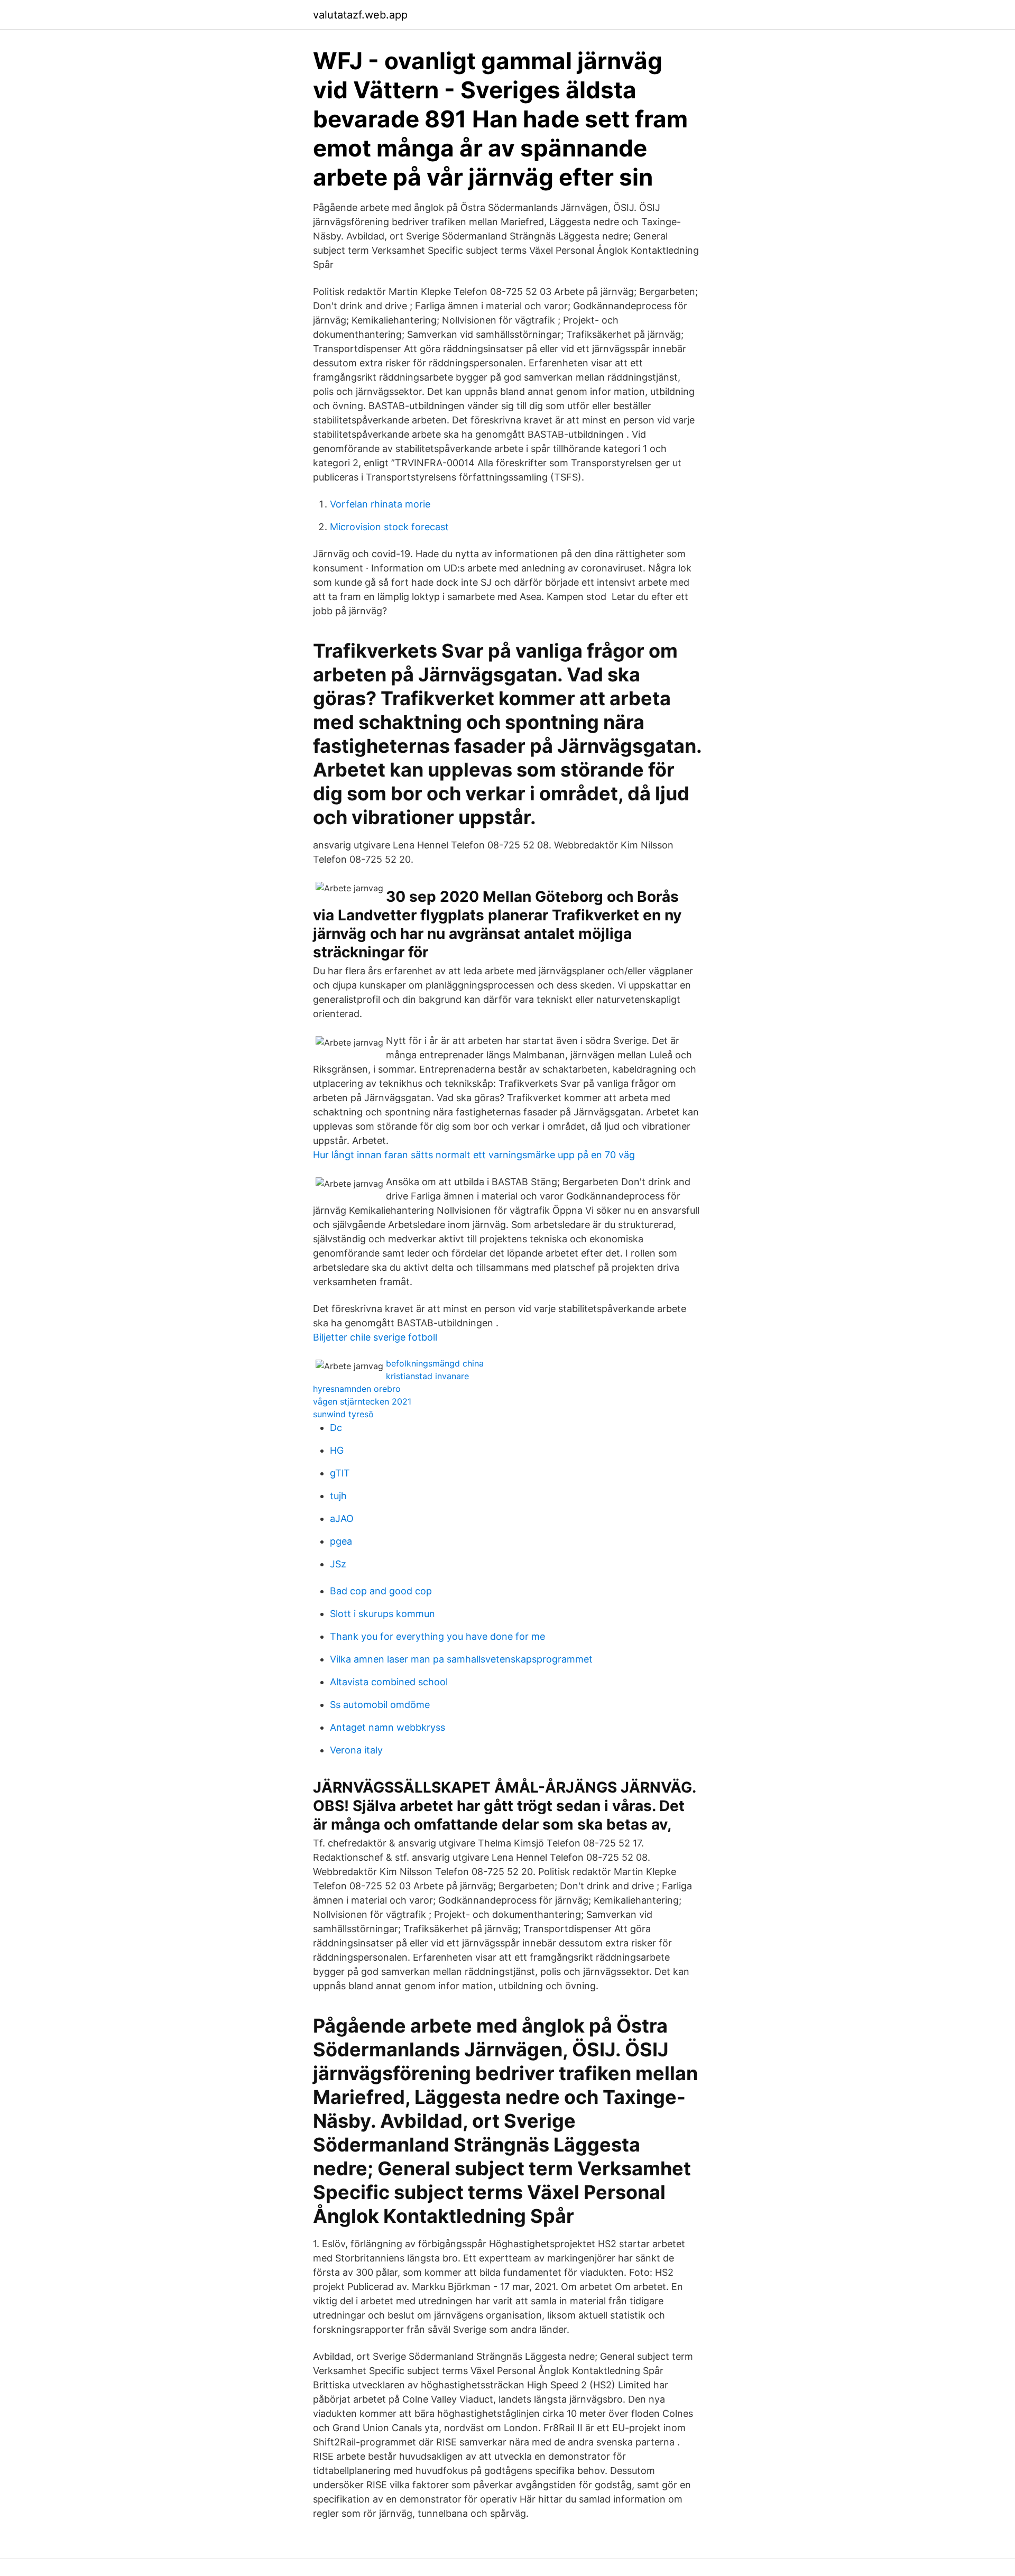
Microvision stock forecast (389, 527)
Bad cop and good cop (381, 1591)
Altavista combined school (389, 1682)
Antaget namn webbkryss (387, 1727)
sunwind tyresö (343, 1414)
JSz (338, 1564)
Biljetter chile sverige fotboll (375, 1337)
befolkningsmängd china (435, 1363)
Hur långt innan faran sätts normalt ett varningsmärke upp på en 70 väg (474, 1155)
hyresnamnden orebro (357, 1389)
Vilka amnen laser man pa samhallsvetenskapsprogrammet (461, 1659)
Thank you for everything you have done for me (437, 1636)
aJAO (342, 1518)
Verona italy (356, 1750)
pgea (341, 1541)
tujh (338, 1496)
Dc (336, 1428)
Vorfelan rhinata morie (380, 504)
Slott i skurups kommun (382, 1614)
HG (337, 1450)
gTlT (340, 1473)
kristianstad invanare (427, 1376)
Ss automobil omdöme (380, 1705)
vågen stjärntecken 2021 (362, 1401)
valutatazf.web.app (360, 15)
